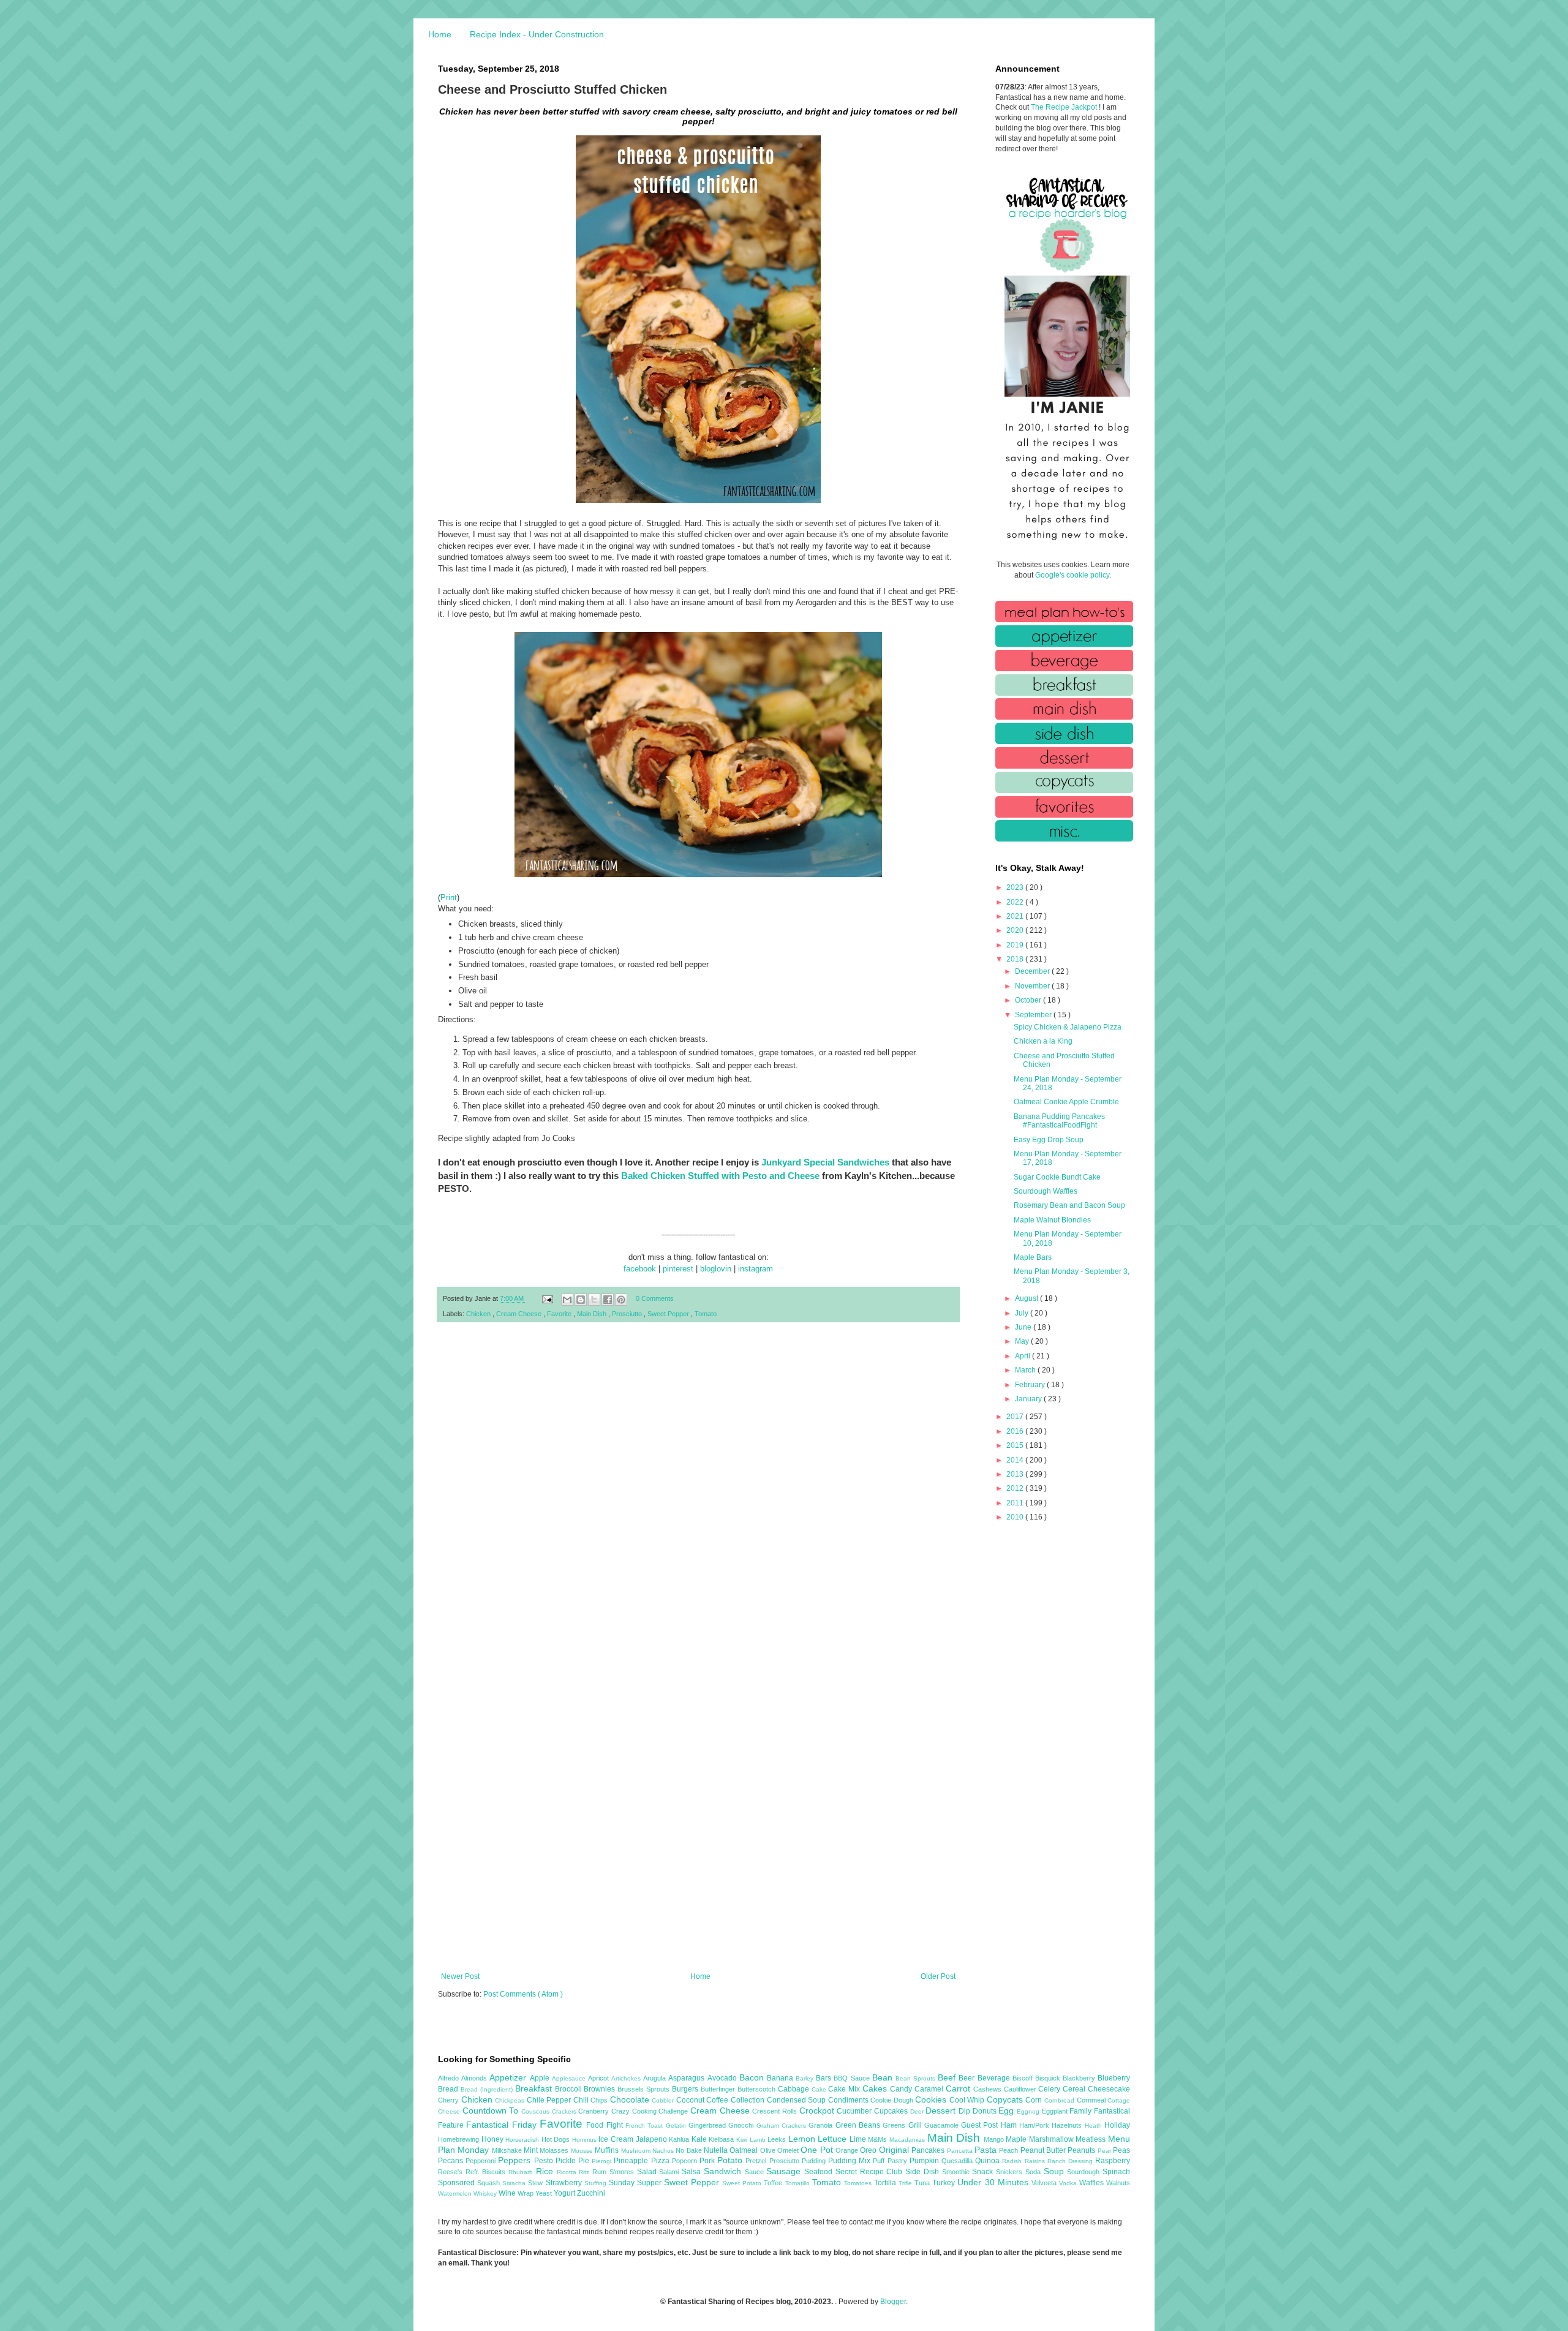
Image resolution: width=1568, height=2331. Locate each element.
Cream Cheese (520, 1314)
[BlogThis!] (581, 1300)
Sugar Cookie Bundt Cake (1057, 1177)
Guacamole (943, 2125)
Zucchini (591, 2193)
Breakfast (535, 2088)
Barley (806, 2078)
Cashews (989, 2089)
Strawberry (565, 2183)
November (1033, 986)
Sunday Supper (636, 2183)
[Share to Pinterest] (621, 1300)
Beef (948, 2077)
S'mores (623, 2172)
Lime (859, 2139)
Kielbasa (722, 2139)
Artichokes (627, 2078)
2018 (1016, 959)
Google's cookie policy (1072, 575)
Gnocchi (742, 2125)
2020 (1016, 930)
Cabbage (795, 2089)
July (1023, 1313)
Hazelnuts (1068, 2125)
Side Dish (923, 2172)
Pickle (567, 2161)
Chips (600, 2100)
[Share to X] (594, 1300)
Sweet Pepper (669, 1314)
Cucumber (855, 2111)
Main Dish (593, 1314)
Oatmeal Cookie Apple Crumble (1066, 1102)
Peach (1009, 2150)
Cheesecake (1109, 2089)
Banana (781, 2078)
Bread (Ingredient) (488, 2089)
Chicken (479, 1314)
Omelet (789, 2150)
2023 (1016, 887)
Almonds (475, 2078)
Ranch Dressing (1071, 2161)
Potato (731, 2160)
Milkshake (508, 2150)
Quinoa (989, 2161)
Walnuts (1118, 2183)
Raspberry (1113, 2161)
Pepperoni (482, 2161)
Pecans (452, 2161)
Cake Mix (845, 2089)
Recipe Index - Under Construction (537, 34)
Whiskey (486, 2194)
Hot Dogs (557, 2139)
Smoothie (957, 2172)
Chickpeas (511, 2100)
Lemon (803, 2139)
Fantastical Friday (503, 2125)
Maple (1017, 2139)
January (1029, 1399)
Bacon (753, 2077)
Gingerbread (708, 2125)
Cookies (932, 2099)
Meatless (1092, 2139)
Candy (902, 2089)
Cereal (1075, 2089)
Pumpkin (925, 2161)
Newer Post (460, 1976)
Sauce (756, 2172)
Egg (1008, 2111)
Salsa (693, 2172)
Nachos (664, 2151)
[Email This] (567, 1300)
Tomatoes (859, 2183)
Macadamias (908, 2140)
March (1026, 1370)
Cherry (450, 2100)
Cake (820, 2089)
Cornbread (1061, 2100)
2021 (1016, 916)
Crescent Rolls (775, 2111)
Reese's (452, 2172)
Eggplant (1056, 2111)
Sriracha (515, 2183)
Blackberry (1080, 2078)
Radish (1013, 2161)
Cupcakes (892, 2111)
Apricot (600, 2078)
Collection (749, 2100)
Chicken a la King (1043, 1041)
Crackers (565, 2111)
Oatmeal (744, 2150)
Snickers (1011, 2172)
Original (895, 2150)
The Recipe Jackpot (1065, 107)
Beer (968, 2078)
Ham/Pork (1035, 2125)
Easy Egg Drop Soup (1049, 1140)
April (1023, 1356)
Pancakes (929, 2150)
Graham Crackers (783, 2126)
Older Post (938, 1976)
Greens (895, 2125)
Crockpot (818, 2111)
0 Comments (655, 1298)
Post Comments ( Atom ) (523, 1994)
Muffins (608, 2150)
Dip (966, 2111)
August (1027, 1298)
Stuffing (597, 2183)
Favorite (560, 1314)
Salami (670, 2172)
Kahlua (680, 2139)
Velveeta (1045, 2183)
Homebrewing (460, 2139)
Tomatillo (799, 2183)
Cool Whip (968, 2100)
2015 (1016, 1445)
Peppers (516, 2160)
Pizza (661, 2161)
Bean (884, 2077)
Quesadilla (958, 2161)
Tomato (706, 1314)
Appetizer (509, 2077)
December (1033, 971)
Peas (1121, 2150)
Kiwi (743, 2140)
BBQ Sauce (853, 2078)
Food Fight (606, 2125)
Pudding (815, 2161)
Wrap (526, 2193)
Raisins (1036, 2161)
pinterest (678, 1269)
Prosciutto (628, 1314)
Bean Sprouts (917, 2078)
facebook (640, 1269)
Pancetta (961, 2151)
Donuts (986, 2111)
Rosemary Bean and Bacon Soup (1069, 1205)
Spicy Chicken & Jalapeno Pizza (1068, 1027)
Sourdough (1085, 2172)
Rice (546, 2171)
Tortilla (886, 2183)
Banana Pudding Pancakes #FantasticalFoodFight (1059, 1121)
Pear (1105, 2151)
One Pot (818, 2150)
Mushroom (637, 2151)
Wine (508, 2193)
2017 (1016, 1417)
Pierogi (603, 2161)
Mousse (583, 2151)
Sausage (785, 2171)
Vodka (1069, 2183)
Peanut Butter (1044, 2150)
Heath (1095, 2126)
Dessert (942, 2111)
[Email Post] (547, 1298)
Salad (648, 2172)
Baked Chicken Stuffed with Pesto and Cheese (720, 1176)
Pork (708, 2161)
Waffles (1093, 2183)
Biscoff (1024, 2078)
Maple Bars (1033, 1257)
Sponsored (458, 2183)
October (1029, 1000)
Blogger (893, 2302)
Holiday (1117, 2125)
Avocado (723, 2078)
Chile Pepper (550, 2100)
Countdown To (492, 2111)
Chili (582, 2100)
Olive (769, 2150)
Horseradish (523, 2140)
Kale (700, 2139)
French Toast (646, 2126)
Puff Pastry (891, 2161)
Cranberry (595, 2111)
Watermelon (456, 2194)
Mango (995, 2139)
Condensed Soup (797, 2100)
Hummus (586, 2140)
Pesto (545, 2161)
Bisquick (1049, 2078)
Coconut (692, 2100)
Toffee (774, 2183)
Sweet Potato (743, 2183)
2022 (1016, 902)
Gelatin (677, 2126)
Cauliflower (1021, 2089)
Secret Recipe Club (870, 2172)
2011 (1016, 1503)
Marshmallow (1053, 2139)
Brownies (601, 2089)
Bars (825, 2078)
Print (449, 898)
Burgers (686, 2089)
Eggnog (1029, 2111)
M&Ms (879, 2139)
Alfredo (450, 2078)
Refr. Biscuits (487, 2172)
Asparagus (688, 2078)
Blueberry (1114, 2078)
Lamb (759, 2140)
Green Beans (859, 2125)
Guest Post (981, 2125)
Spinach (1116, 2172)
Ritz (586, 2172)
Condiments (850, 2100)
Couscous (537, 2111)
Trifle (907, 2183)
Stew (537, 2183)
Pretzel (757, 2161)
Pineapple (632, 2161)
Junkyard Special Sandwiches (825, 1162)
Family (1082, 2111)
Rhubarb (522, 2172)
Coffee (718, 2100)
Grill (916, 2125)
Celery (1050, 2089)
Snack (984, 2172)
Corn (1035, 2100)
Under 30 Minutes (994, 2182)
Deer (918, 2111)
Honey (494, 2139)
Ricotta (568, 2172)
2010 (1016, 1517)
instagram (756, 1269)
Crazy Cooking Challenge (651, 2111)
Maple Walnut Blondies (1052, 1220)
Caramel (930, 2089)
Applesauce (570, 2078)
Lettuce (834, 2139)
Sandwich (724, 2171)
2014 (1016, 1460)
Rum (601, 2172)
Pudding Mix (850, 2161)
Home (440, 34)
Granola (822, 2125)
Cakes (876, 2088)
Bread (449, 2089)
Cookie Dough (893, 2100)
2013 (1016, 1474)
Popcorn (686, 2161)
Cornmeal (1092, 2100)
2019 (1016, 945)
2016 (1016, 1431)
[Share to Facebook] (608, 1300)
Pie (585, 2161)
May (1023, 1341)
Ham (1010, 2125)
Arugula (656, 2078)
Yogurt (565, 2193)
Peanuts (1082, 2150)
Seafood (820, 2172)
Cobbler (664, 2100)
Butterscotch (758, 2089)
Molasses (555, 2150)
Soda (1035, 2172)
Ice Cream (617, 2139)
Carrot (959, 2088)
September (1034, 1015)
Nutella (717, 2150)
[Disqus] (698, 1491)
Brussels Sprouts (645, 2089)
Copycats (1006, 2099)
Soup (1056, 2171)
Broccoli (570, 2089)
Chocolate (631, 2099)
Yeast (545, 2193)
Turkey (945, 2183)
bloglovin (716, 1269)
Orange (848, 2150)
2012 (1016, 1488)
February (1031, 1385)
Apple (541, 2078)
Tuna (923, 2183)
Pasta (987, 2150)
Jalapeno (653, 2139)
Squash (490, 2183)
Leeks (778, 2139)
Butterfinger (719, 2089)
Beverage (995, 2078)
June (1024, 1327)
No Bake (690, 2150)
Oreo (869, 2150)
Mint (532, 2150)
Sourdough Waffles (1046, 1191)
